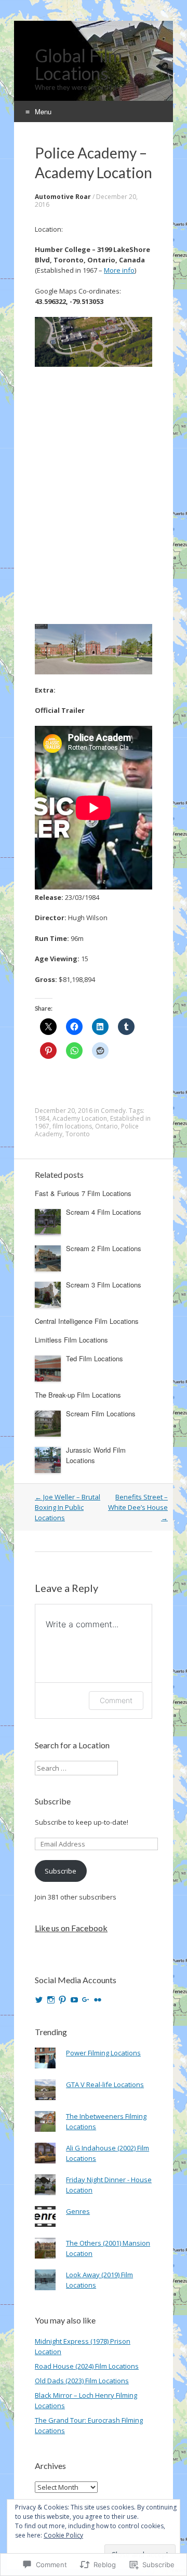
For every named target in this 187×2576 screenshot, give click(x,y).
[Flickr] (98, 2000)
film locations (72, 1126)
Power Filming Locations (103, 2053)
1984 (42, 1118)
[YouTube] (74, 2000)
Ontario (106, 1126)
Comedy (113, 1111)
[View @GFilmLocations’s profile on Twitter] (39, 2000)
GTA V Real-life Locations (105, 2084)
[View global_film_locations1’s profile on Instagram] (51, 2000)
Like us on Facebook (71, 1928)
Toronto (78, 1134)
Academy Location (80, 1118)
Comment (116, 1700)
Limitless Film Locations (71, 1340)
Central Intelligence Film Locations (87, 1321)
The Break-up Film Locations (78, 1395)
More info (119, 270)
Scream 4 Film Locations (104, 1212)
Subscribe (53, 1801)
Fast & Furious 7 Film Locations (83, 1193)
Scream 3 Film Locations (104, 1285)
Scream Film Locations (101, 1413)
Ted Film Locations (95, 1358)
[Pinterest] (62, 2000)
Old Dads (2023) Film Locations (82, 2381)
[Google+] (86, 2000)
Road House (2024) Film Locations (87, 2366)
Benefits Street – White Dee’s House (138, 1507)
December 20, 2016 (64, 1111)
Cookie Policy (63, 2535)
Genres (78, 2211)
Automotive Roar (63, 197)
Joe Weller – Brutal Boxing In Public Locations (68, 1507)
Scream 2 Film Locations (104, 1248)
